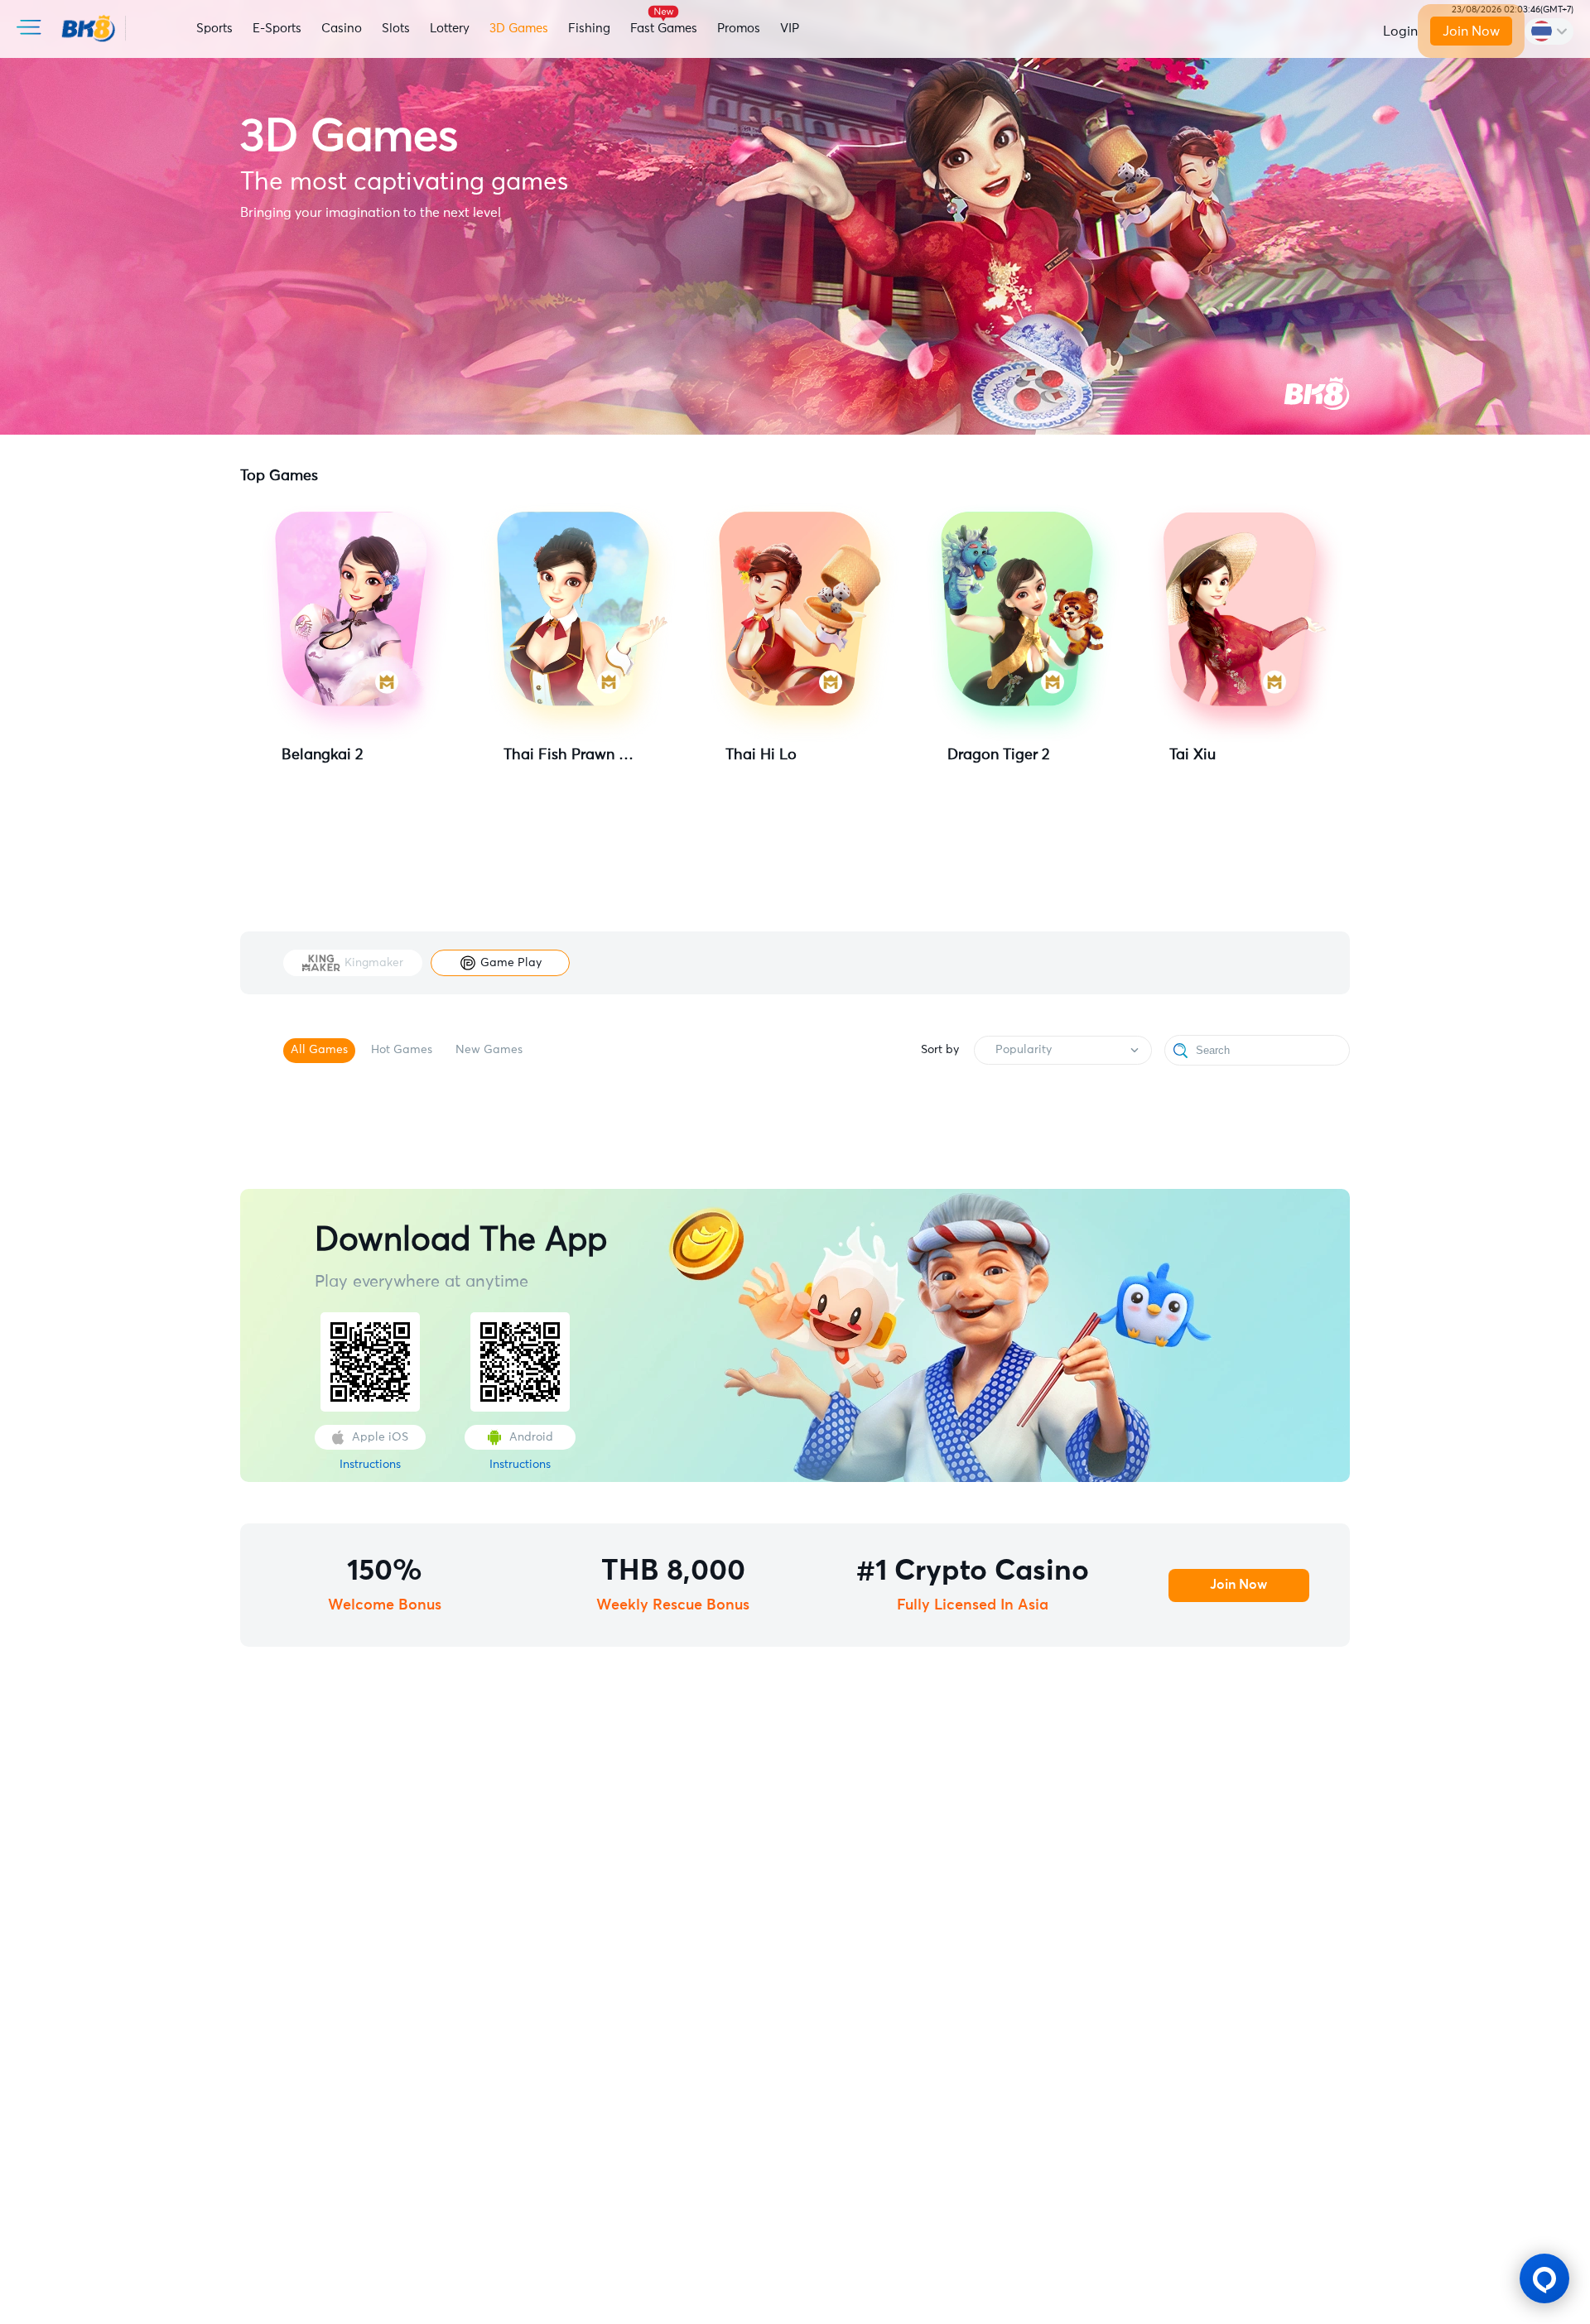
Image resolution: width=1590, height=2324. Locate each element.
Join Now (1471, 31)
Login (1400, 31)
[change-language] (1549, 31)
